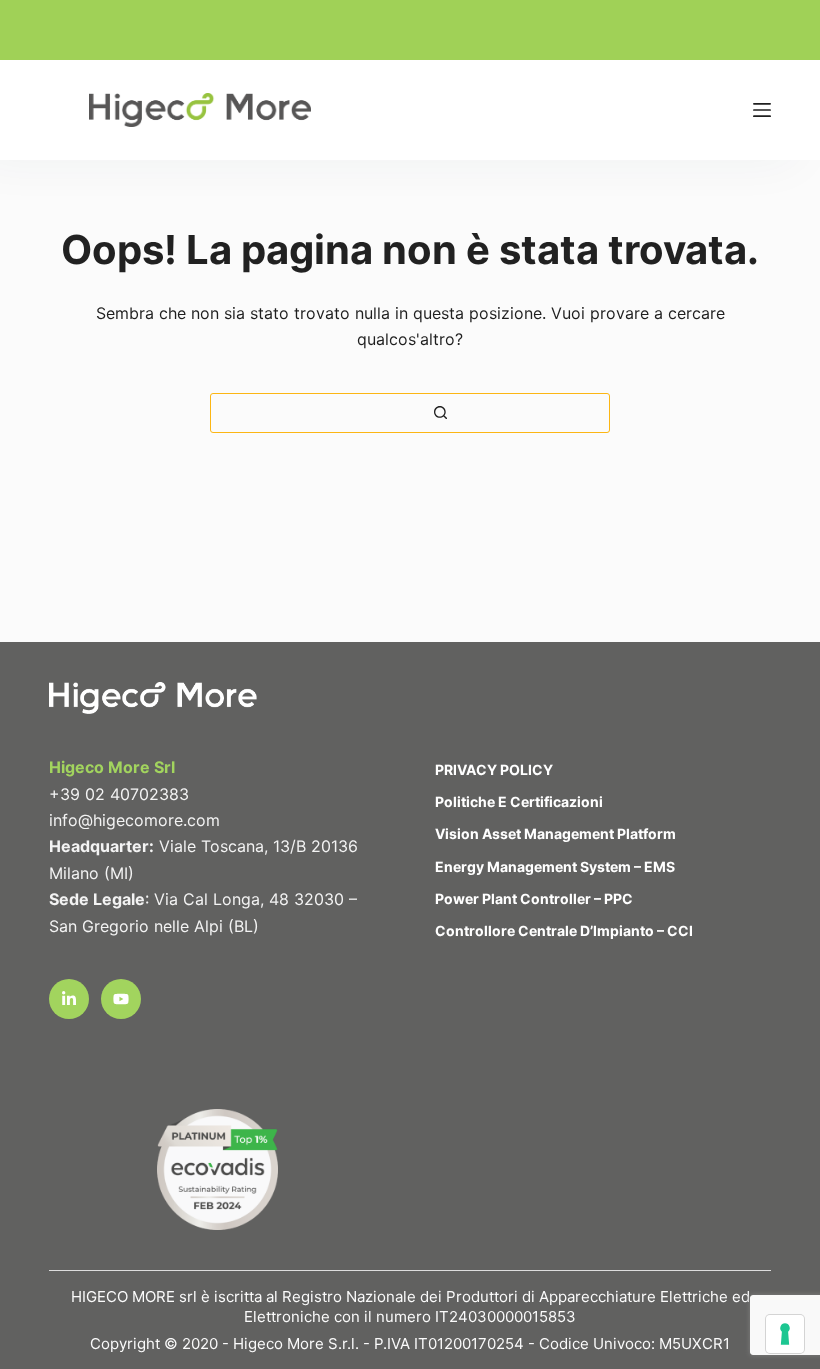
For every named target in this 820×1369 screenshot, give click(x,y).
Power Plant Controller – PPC (534, 898)
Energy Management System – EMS (555, 866)
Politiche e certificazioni (519, 801)
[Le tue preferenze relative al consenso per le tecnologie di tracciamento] (785, 1334)
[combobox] (226, 413)
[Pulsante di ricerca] (440, 413)
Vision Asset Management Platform (555, 833)
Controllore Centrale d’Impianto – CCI (564, 930)
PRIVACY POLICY (494, 769)
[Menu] (762, 110)
